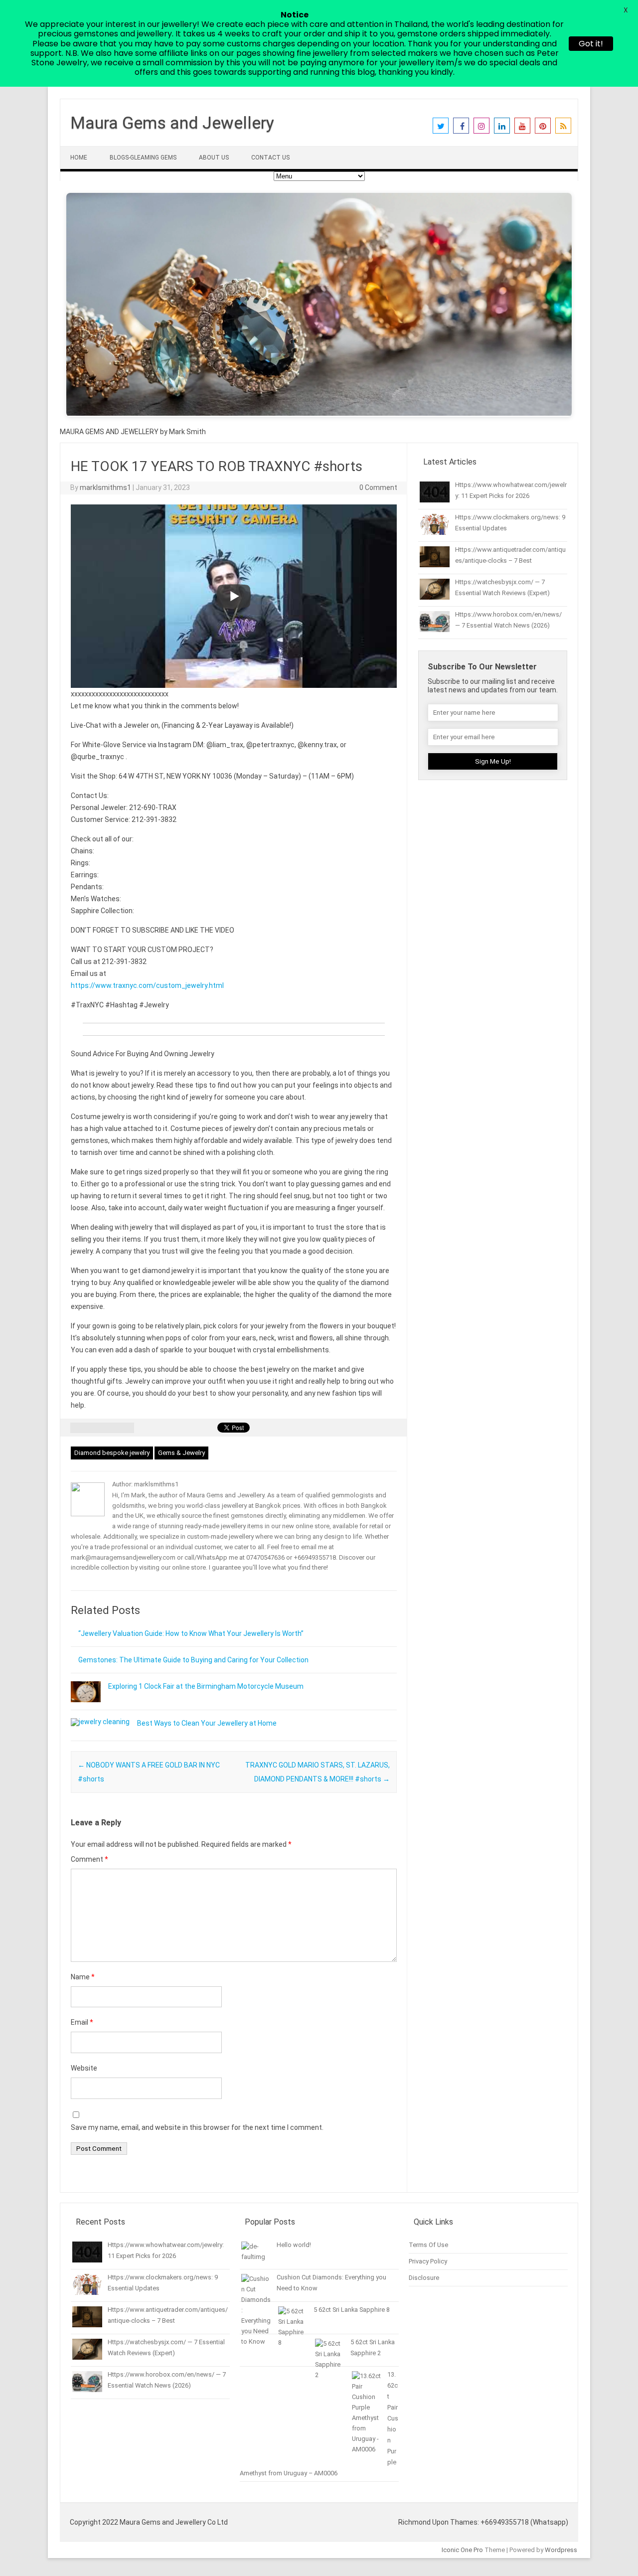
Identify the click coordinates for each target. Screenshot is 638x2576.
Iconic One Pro (462, 2550)
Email (82, 2022)
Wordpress (561, 2550)
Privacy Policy (428, 2261)
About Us (214, 158)
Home (79, 158)
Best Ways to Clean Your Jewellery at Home (207, 1723)
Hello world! (294, 2245)
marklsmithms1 (105, 487)
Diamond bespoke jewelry (112, 1453)
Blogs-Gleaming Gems (143, 158)
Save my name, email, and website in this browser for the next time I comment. (197, 2127)
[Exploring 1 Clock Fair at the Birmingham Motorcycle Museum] (86, 1707)
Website (84, 2068)
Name (83, 1977)
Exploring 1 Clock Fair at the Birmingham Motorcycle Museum (206, 1686)
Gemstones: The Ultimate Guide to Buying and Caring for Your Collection (193, 1660)
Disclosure (424, 2278)
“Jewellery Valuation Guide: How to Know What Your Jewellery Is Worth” (191, 1633)
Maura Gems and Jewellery (172, 123)
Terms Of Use (428, 2245)
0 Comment (378, 487)
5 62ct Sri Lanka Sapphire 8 (352, 2310)
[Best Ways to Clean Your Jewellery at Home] (100, 1722)
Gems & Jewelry (181, 1453)
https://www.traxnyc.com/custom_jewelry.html (147, 985)
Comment (89, 1859)
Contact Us (270, 158)
